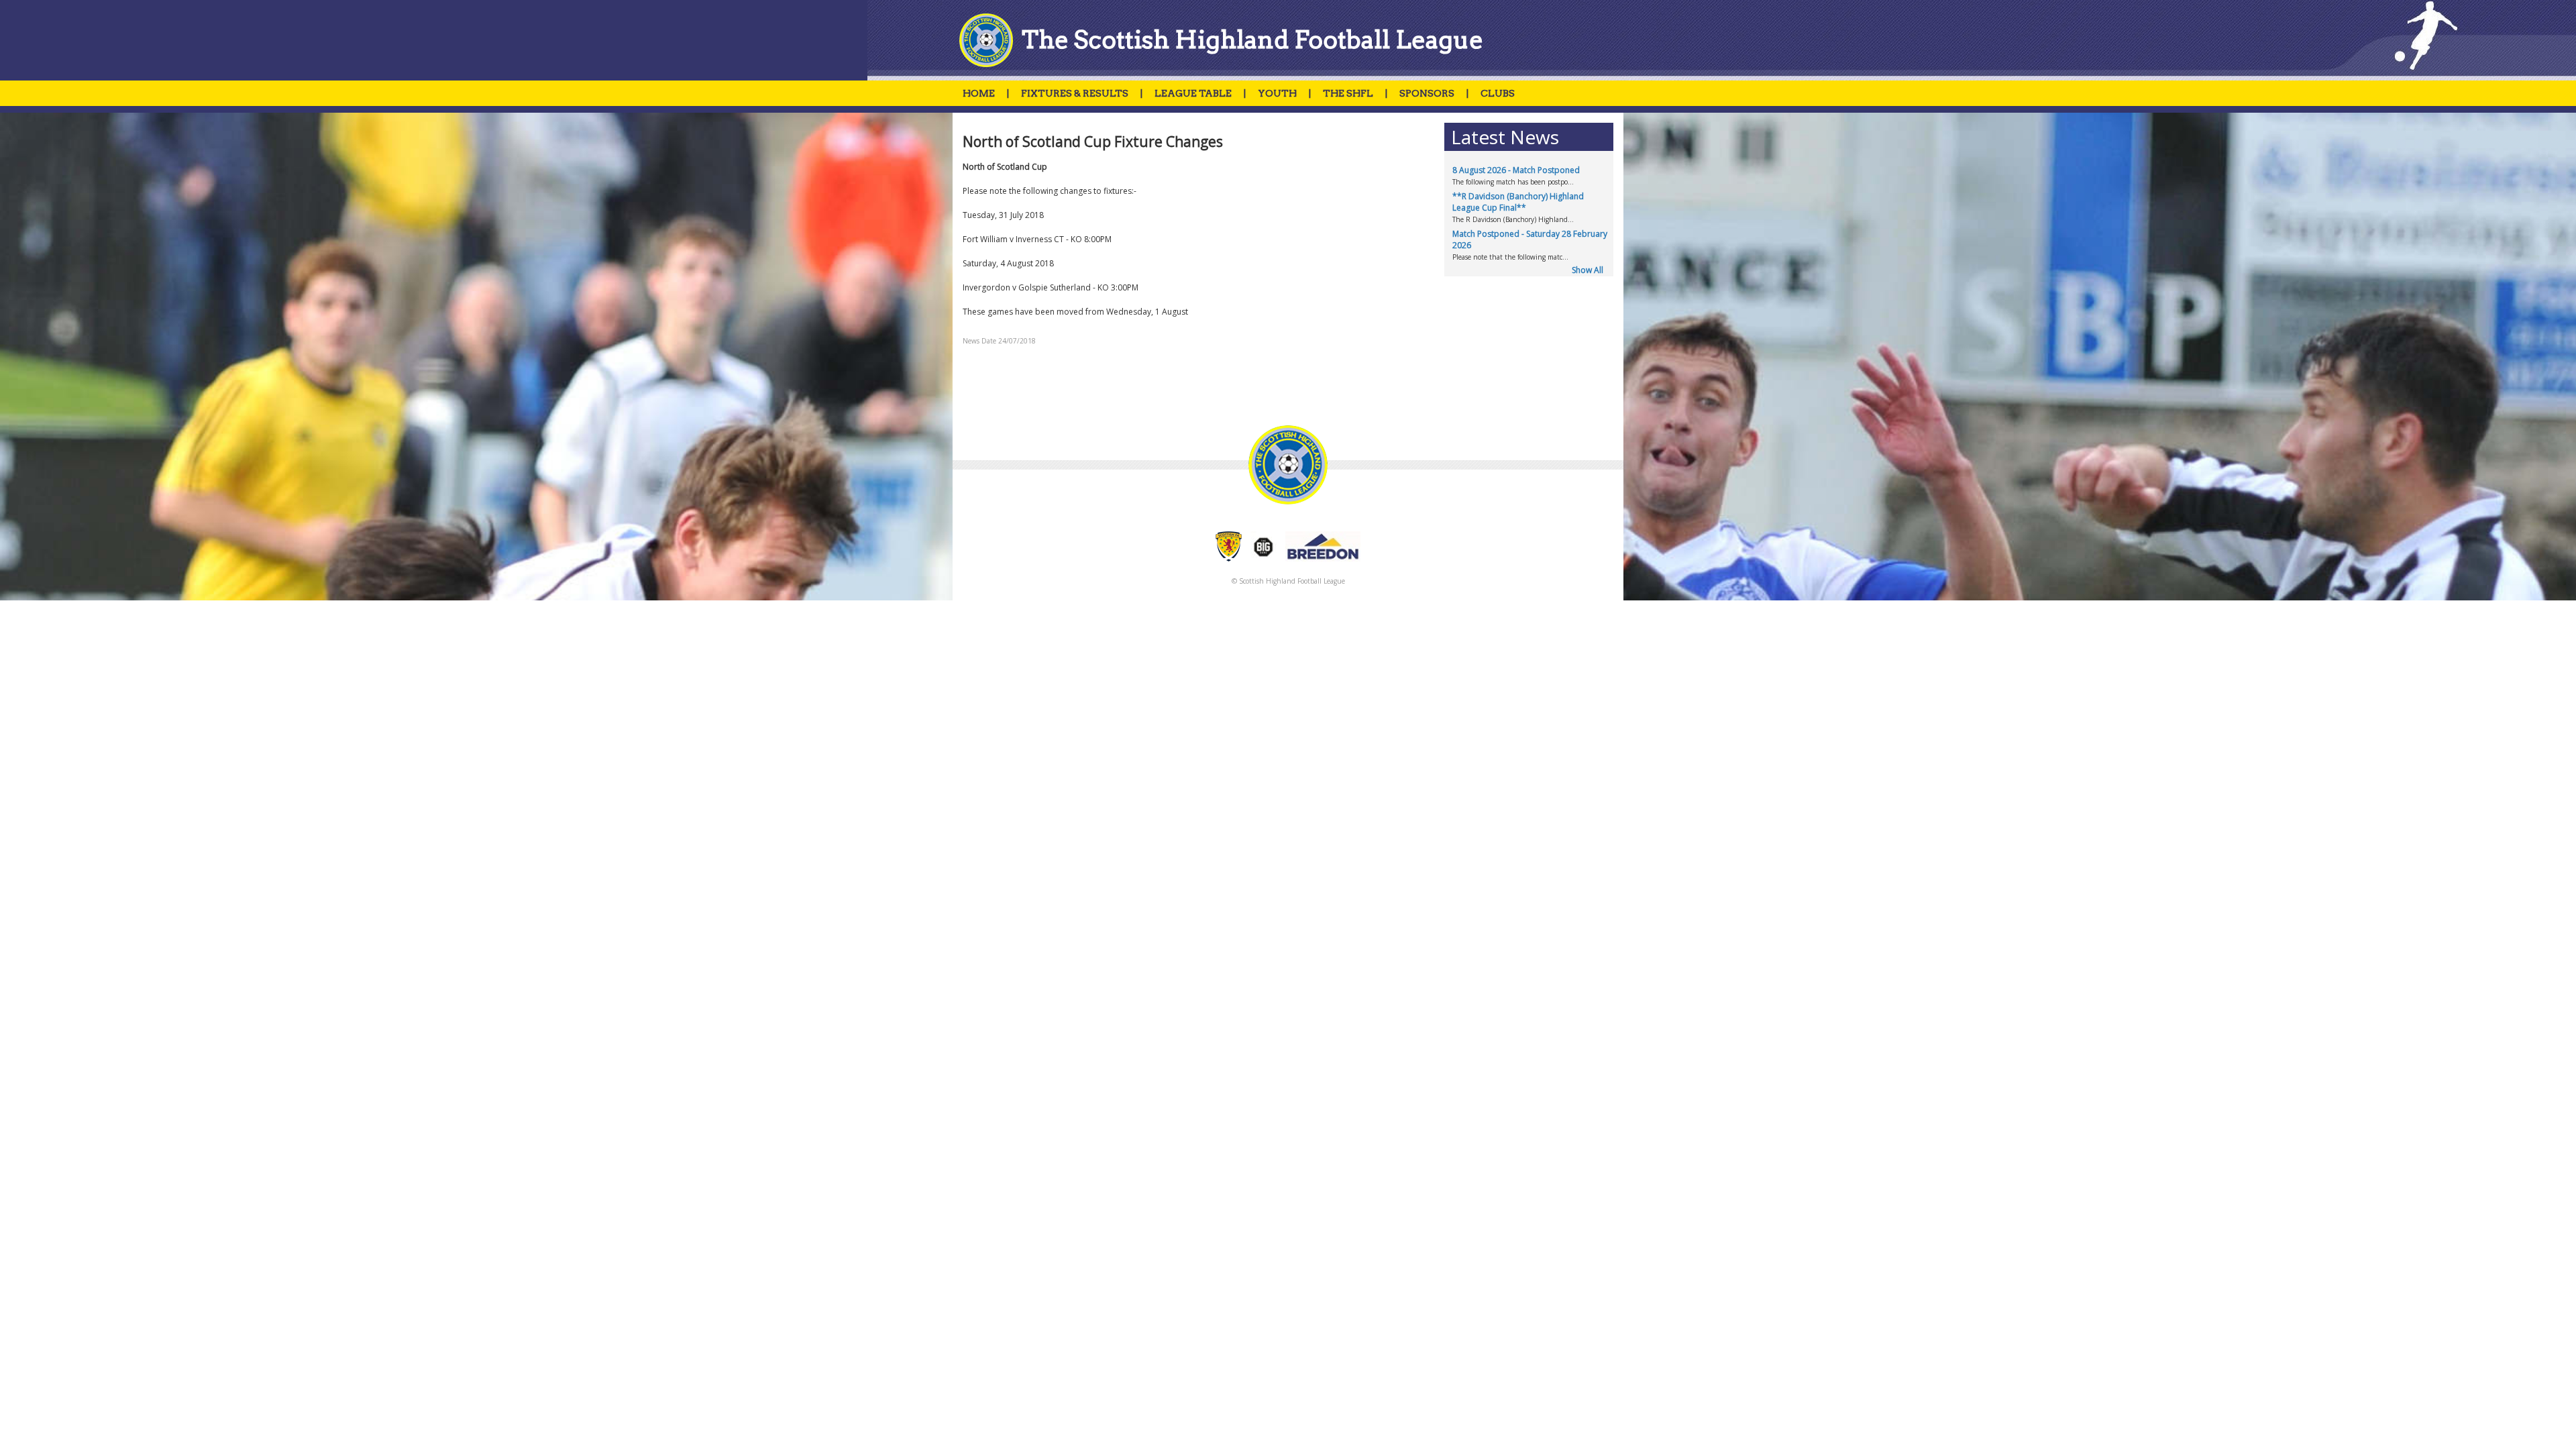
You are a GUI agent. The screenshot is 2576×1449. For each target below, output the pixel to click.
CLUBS (1498, 93)
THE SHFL (1348, 93)
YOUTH (1277, 93)
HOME (979, 93)
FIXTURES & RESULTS (1075, 93)
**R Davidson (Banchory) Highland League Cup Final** (1518, 202)
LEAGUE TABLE (1193, 93)
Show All (1588, 270)
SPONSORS (1427, 93)
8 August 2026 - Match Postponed (1516, 170)
